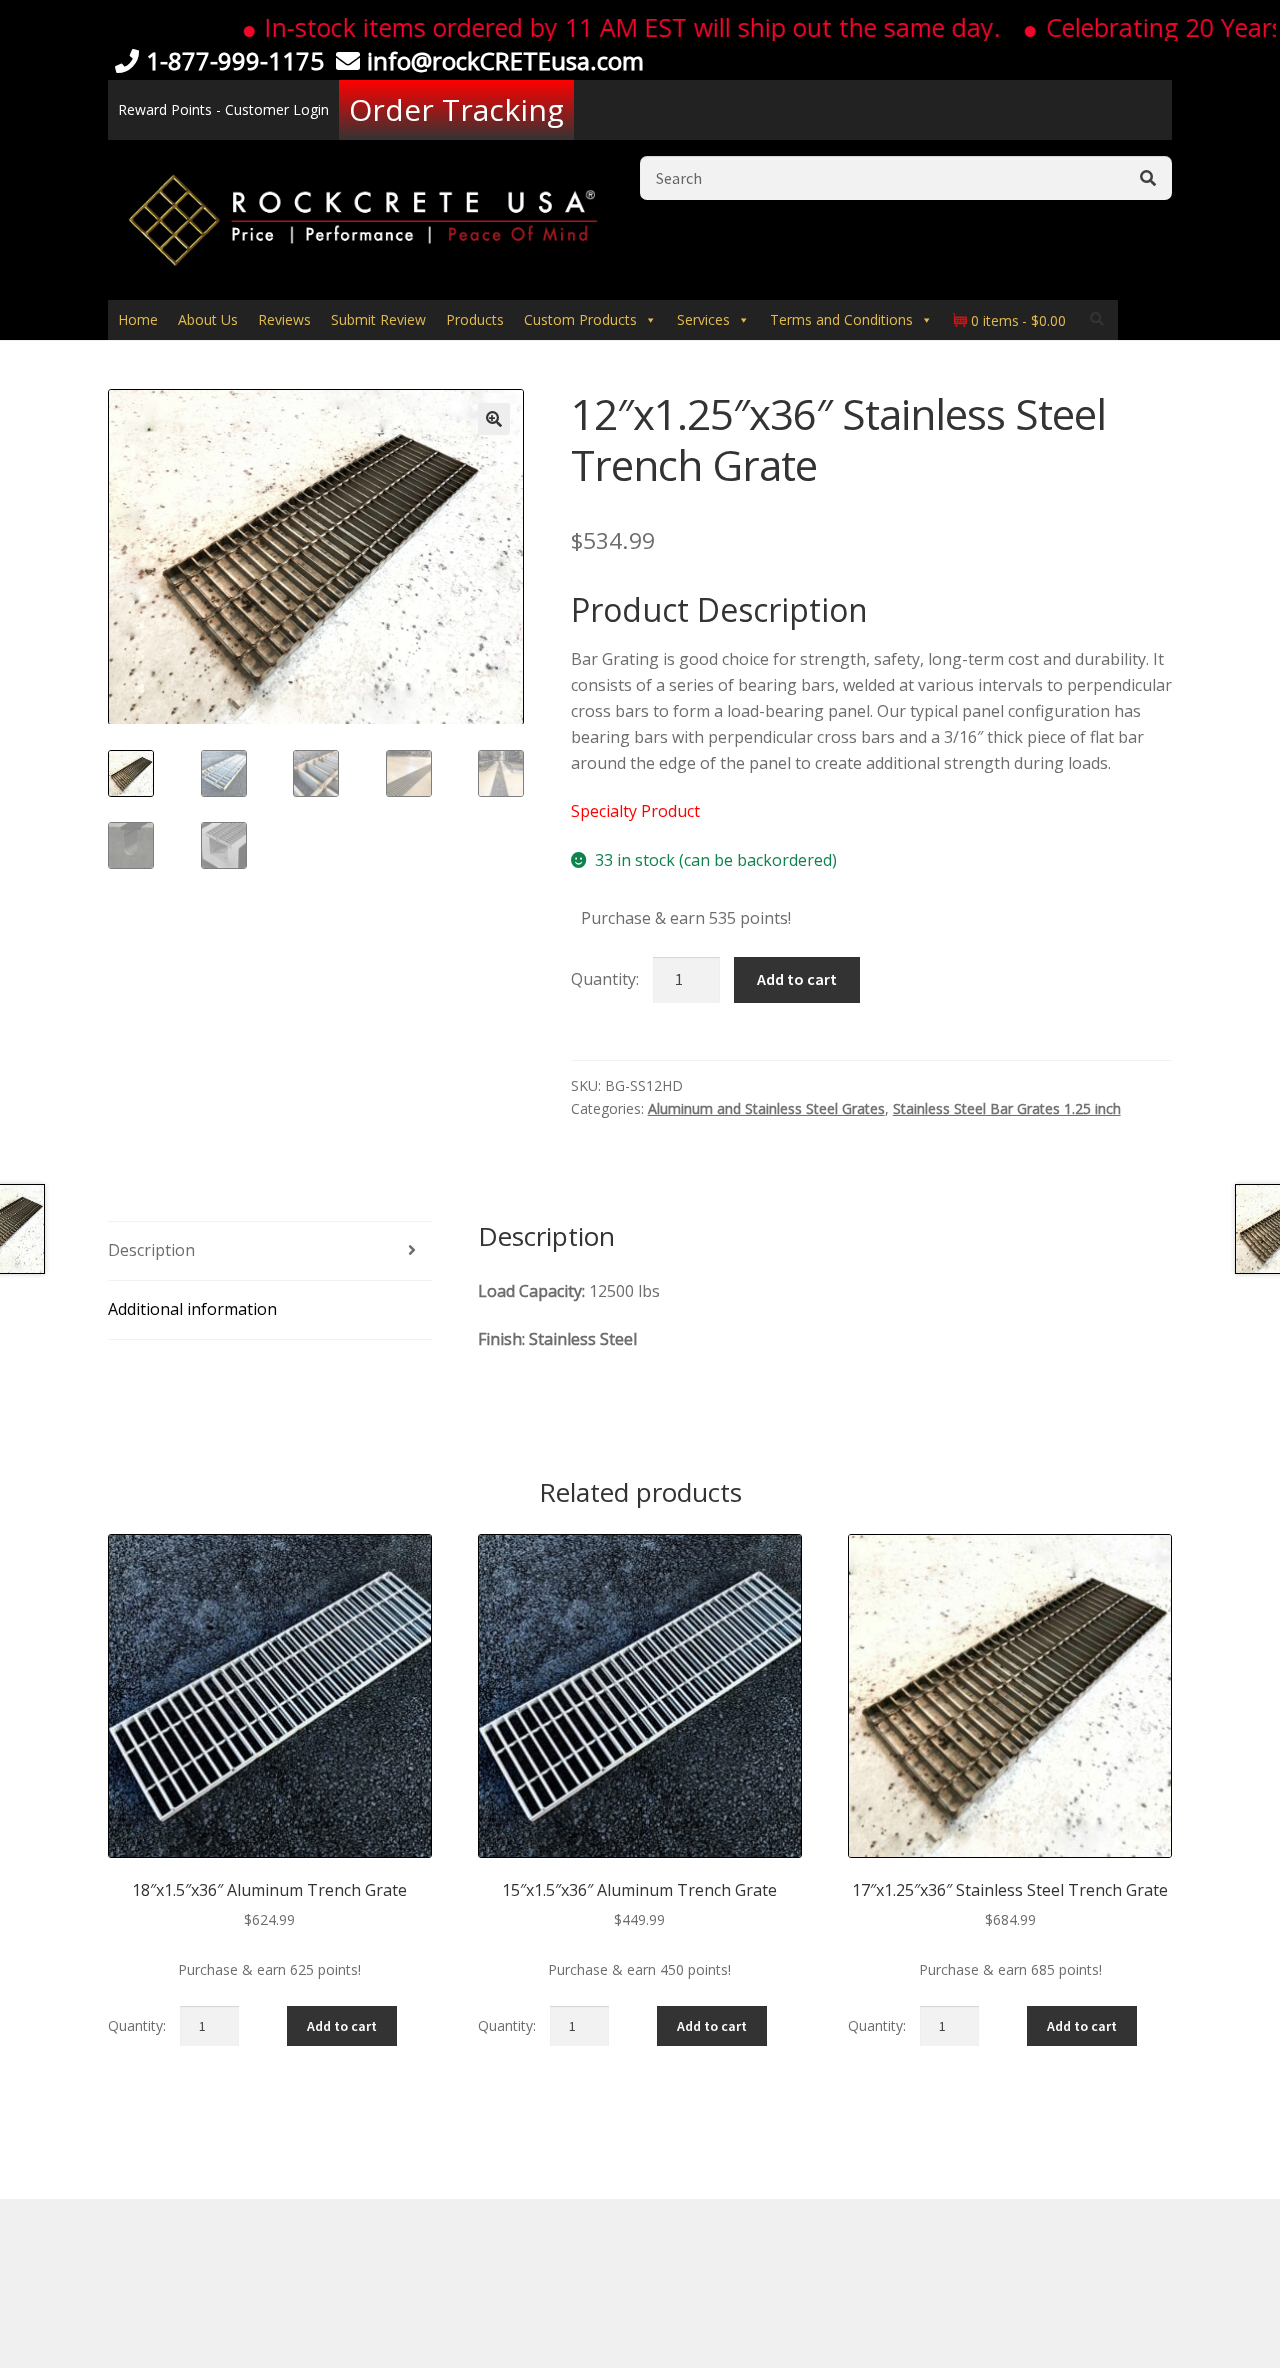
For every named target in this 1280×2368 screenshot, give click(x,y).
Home (138, 319)
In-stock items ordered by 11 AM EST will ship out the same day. (587, 27)
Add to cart (797, 979)
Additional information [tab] (192, 1309)
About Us (208, 319)
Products (475, 319)
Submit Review (378, 319)
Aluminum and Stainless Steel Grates (766, 1108)
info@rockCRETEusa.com (505, 60)
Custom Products (580, 319)
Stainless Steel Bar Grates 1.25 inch (1007, 1108)
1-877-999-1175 (235, 60)
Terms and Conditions (841, 319)
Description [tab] (151, 1250)
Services (703, 319)
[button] (494, 419)
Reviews (284, 319)
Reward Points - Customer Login (223, 109)
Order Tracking (456, 109)
